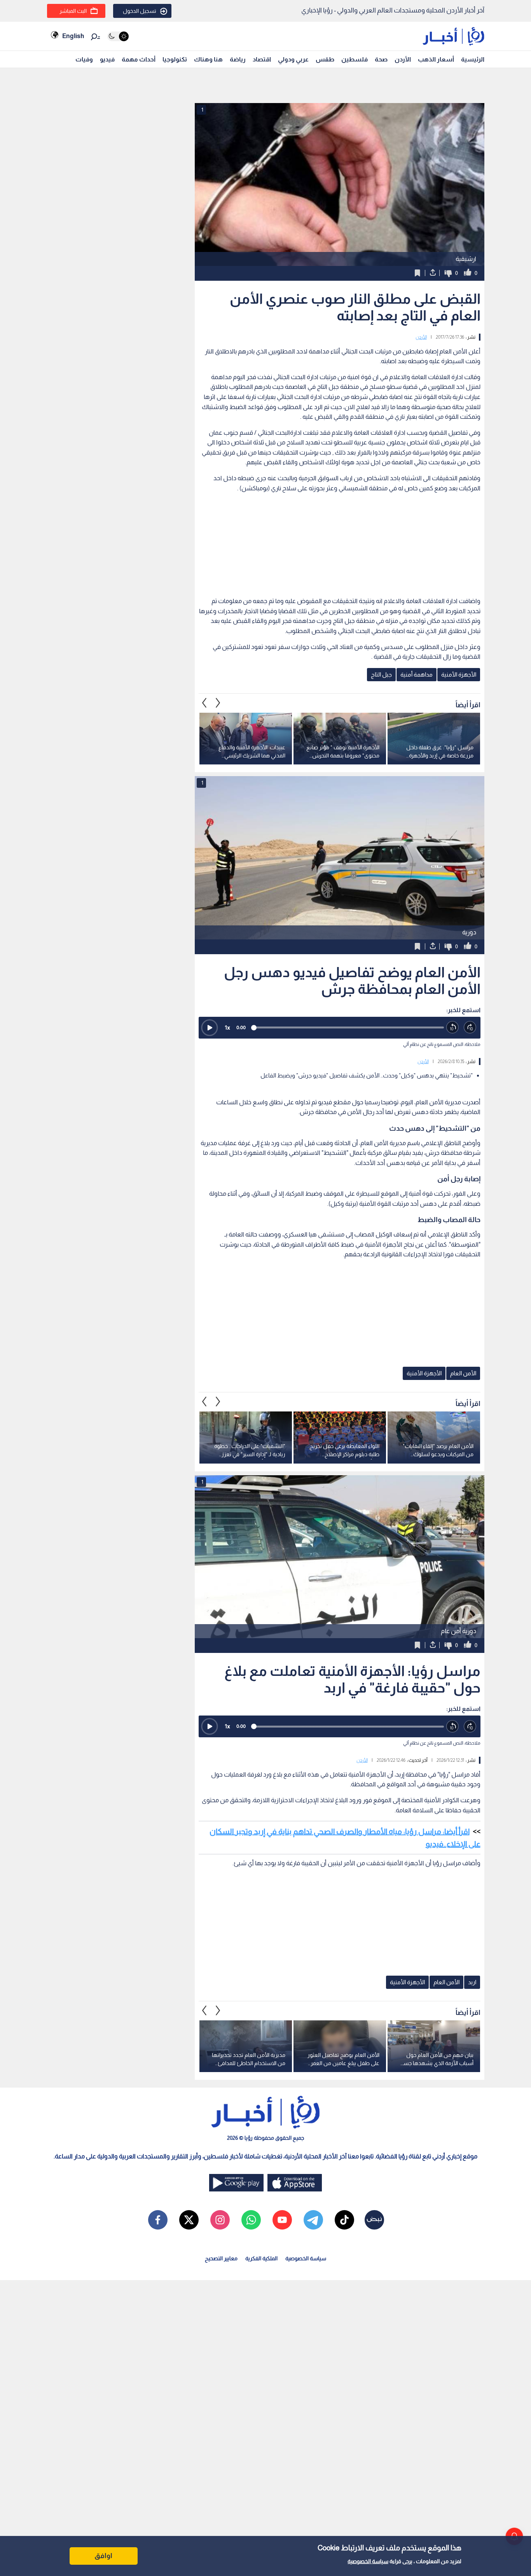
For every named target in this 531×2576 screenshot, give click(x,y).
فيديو (107, 59)
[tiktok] (344, 2220)
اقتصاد (262, 59)
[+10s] (470, 1027)
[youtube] (282, 2220)
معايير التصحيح (221, 2258)
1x (227, 1027)
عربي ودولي (293, 59)
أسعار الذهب (436, 59)
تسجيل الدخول (140, 11)
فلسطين (355, 59)
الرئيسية (473, 59)
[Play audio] (210, 1028)
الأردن (403, 59)
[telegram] (313, 2220)
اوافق (103, 2556)
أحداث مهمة (139, 59)
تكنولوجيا (175, 59)
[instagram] (220, 2220)
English (73, 36)
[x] (189, 2220)
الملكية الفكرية (261, 2258)
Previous (218, 703)
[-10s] (453, 1027)
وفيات (84, 59)
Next (204, 703)
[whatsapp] (251, 2220)
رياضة (238, 59)
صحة (381, 59)
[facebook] (158, 2220)
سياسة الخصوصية (368, 2561)
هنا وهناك (208, 59)
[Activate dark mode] (118, 36)
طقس (325, 59)
